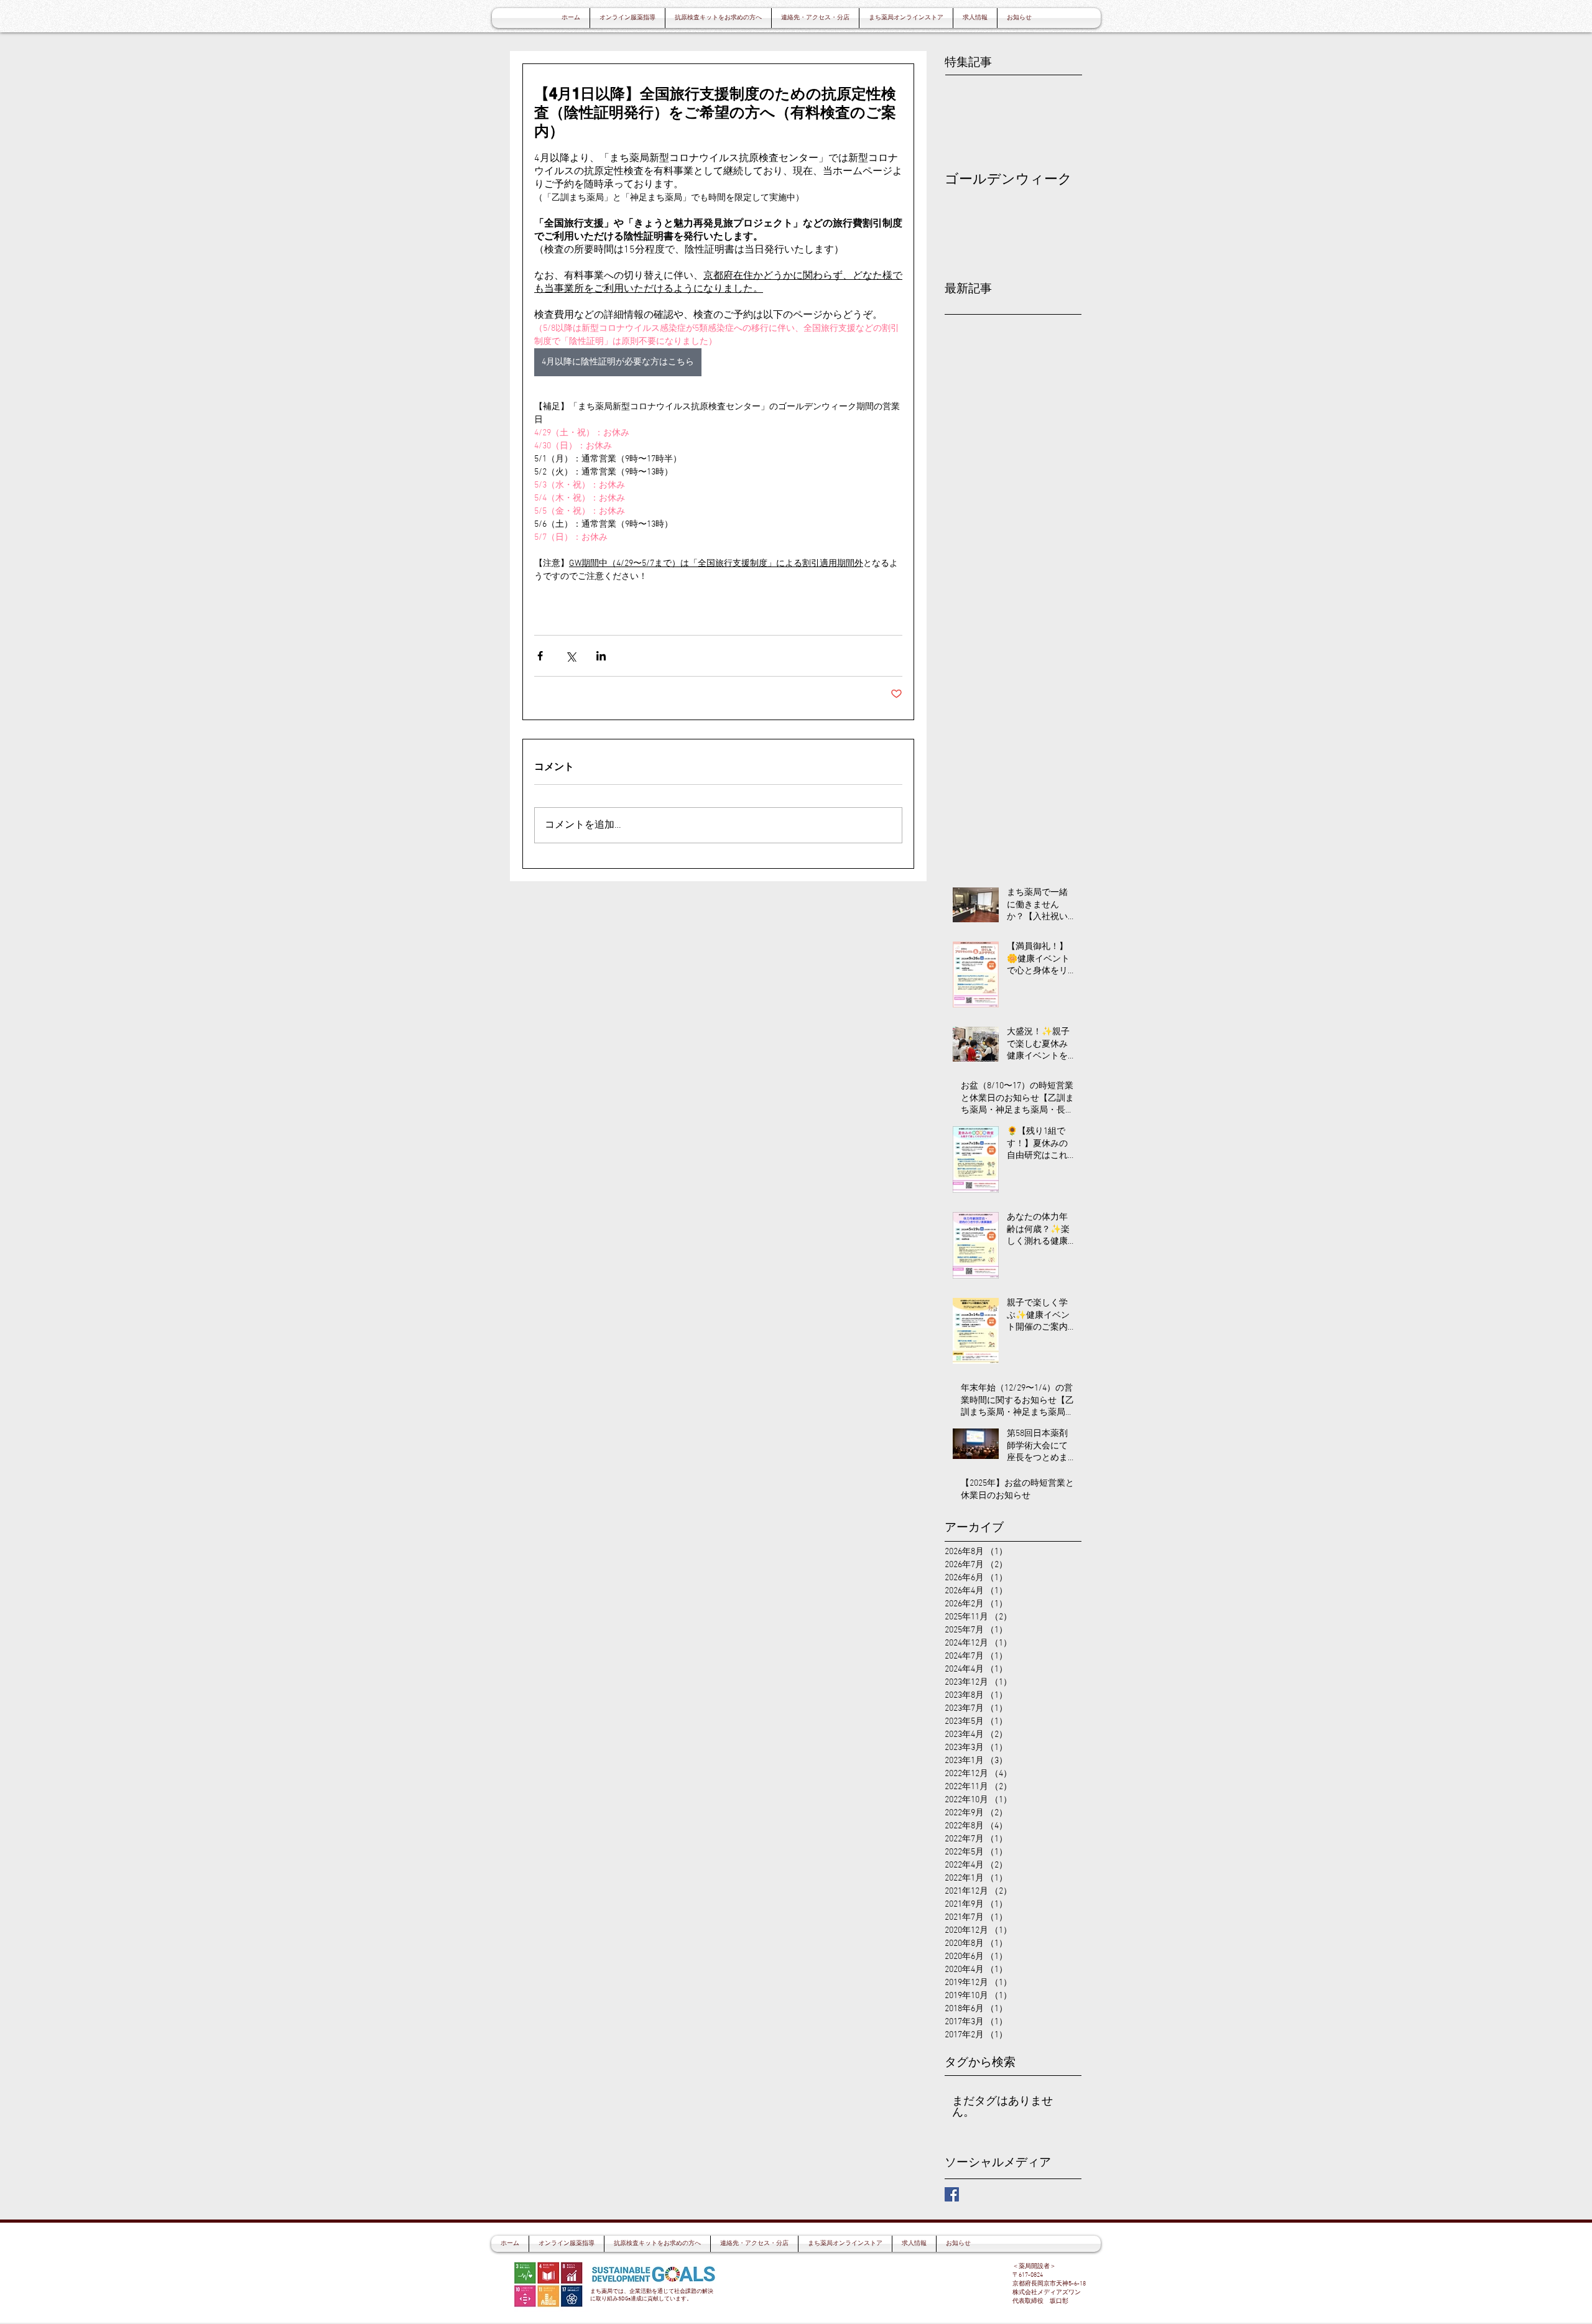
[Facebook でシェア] (540, 656)
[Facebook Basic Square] (952, 2194)
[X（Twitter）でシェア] (571, 656)
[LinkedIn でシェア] (601, 656)
